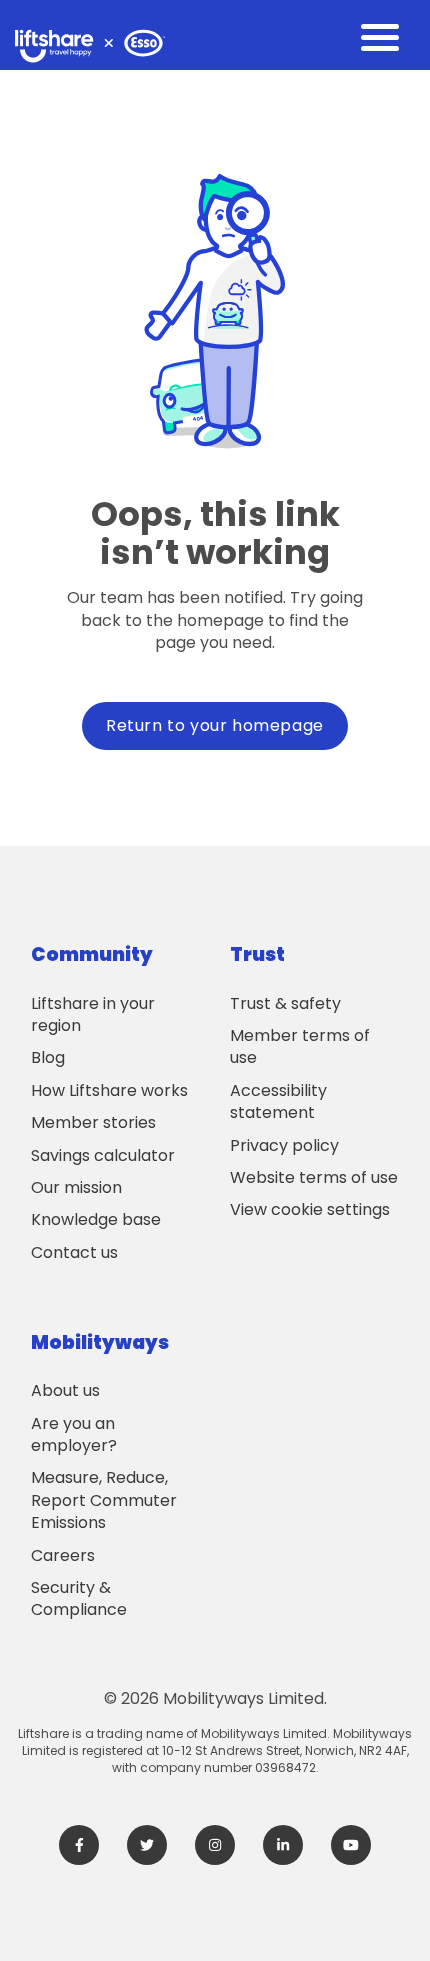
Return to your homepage (215, 725)
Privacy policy (284, 1145)
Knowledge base (96, 1219)
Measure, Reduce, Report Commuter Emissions (104, 1500)
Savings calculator (103, 1155)
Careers (63, 1555)
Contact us (74, 1252)
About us (65, 1390)
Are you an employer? (74, 1434)
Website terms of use (314, 1177)
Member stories (93, 1122)
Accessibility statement (278, 1101)
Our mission (76, 1187)
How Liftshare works (109, 1090)
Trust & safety (285, 1003)
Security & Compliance (79, 1598)
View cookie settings (310, 1209)
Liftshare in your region (93, 1014)
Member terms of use (300, 1046)
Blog (48, 1057)
